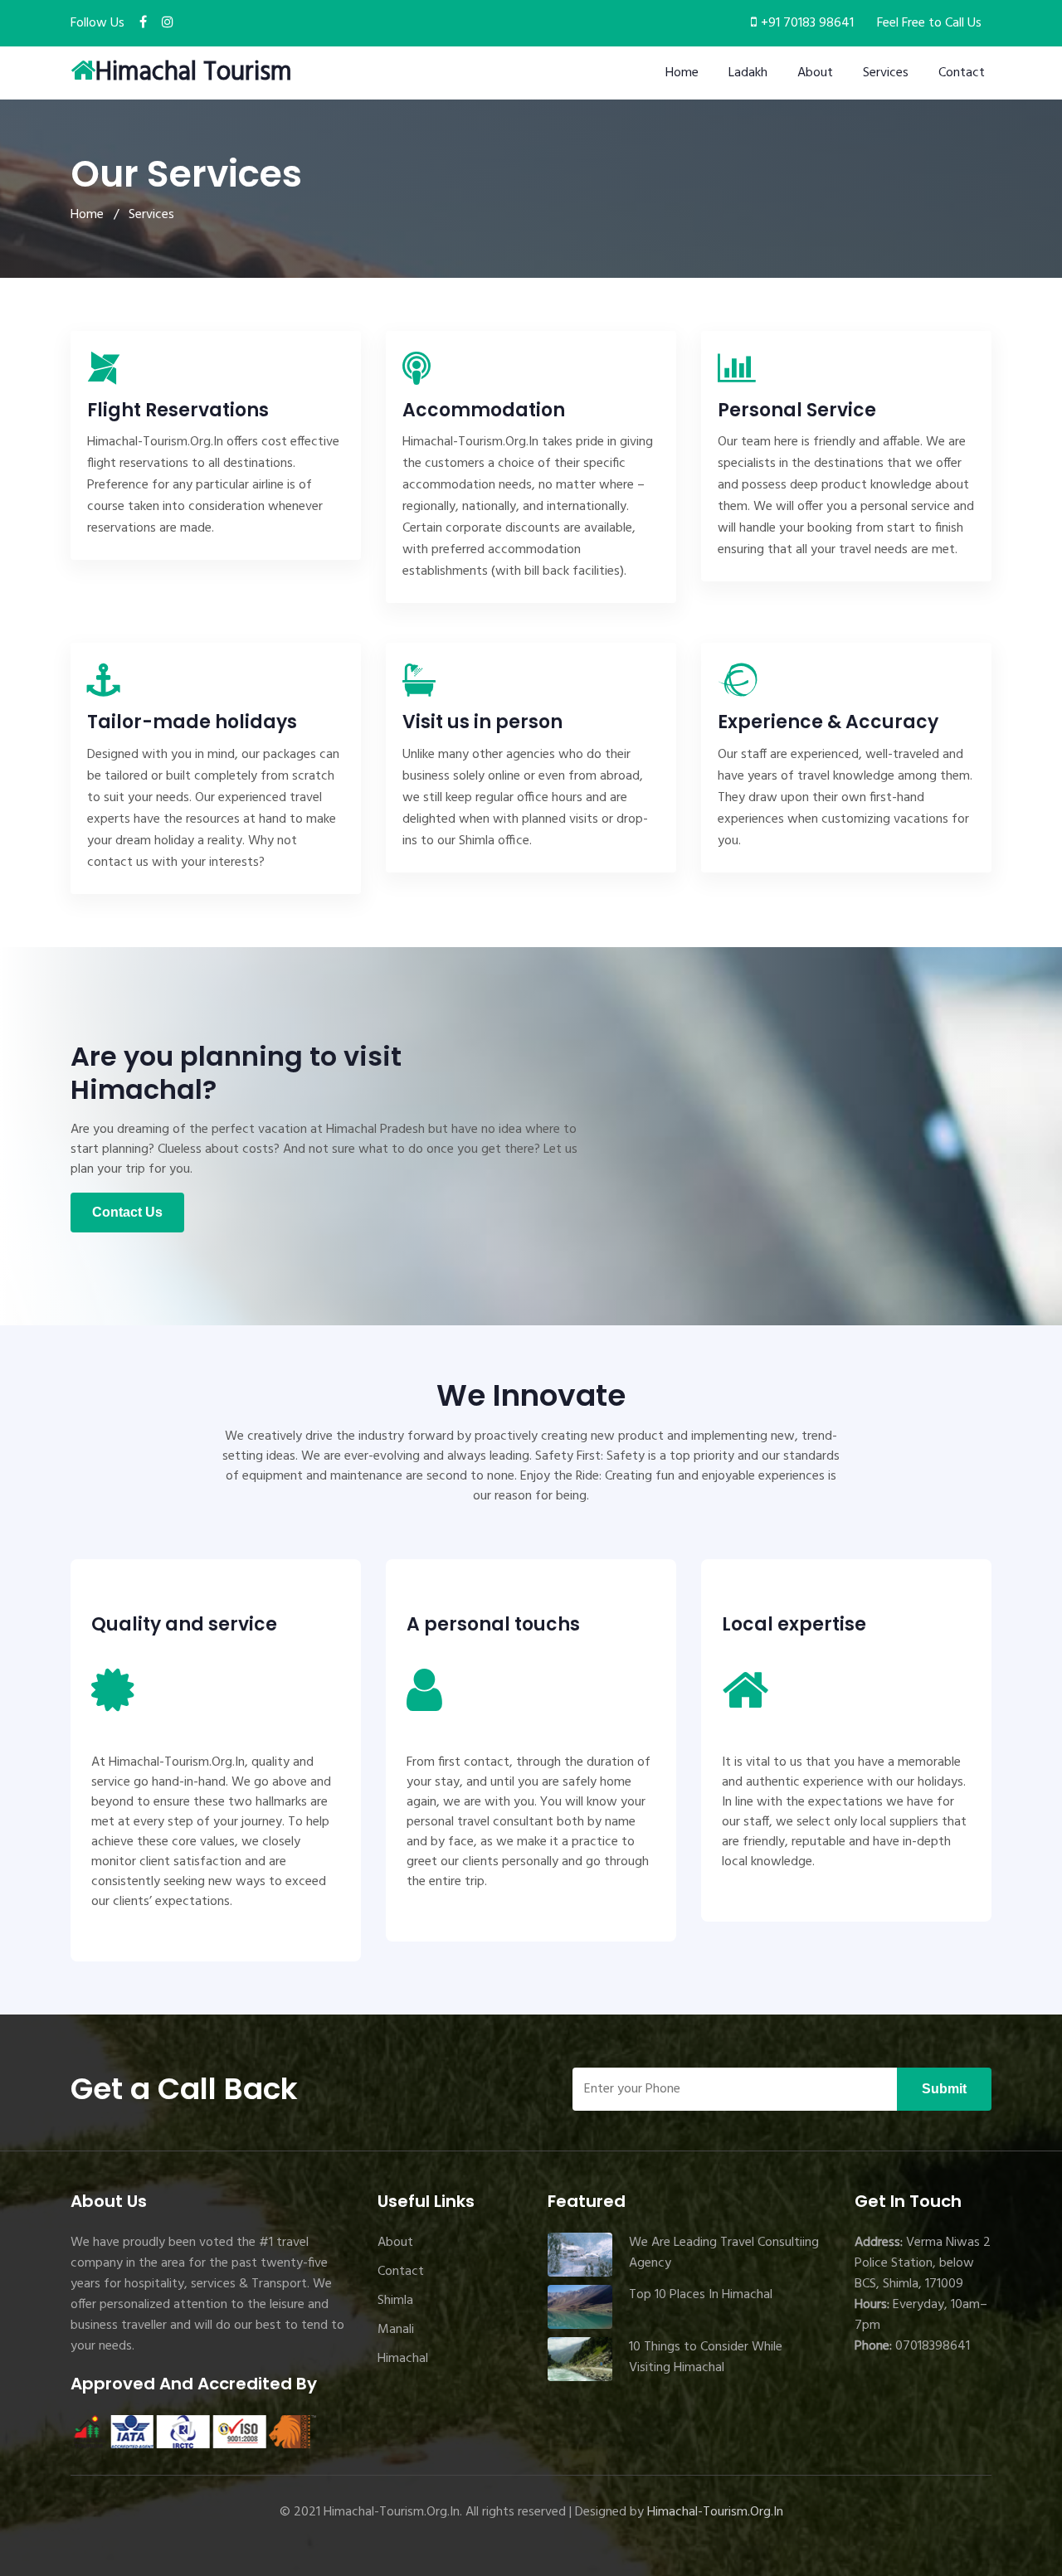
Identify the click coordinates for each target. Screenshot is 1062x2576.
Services (886, 73)
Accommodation (484, 410)
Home (682, 73)
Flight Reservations (178, 410)
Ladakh (748, 73)
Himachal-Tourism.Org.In (715, 2512)
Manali (396, 2330)
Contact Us (127, 1212)
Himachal (403, 2359)
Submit (944, 2089)
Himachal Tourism (194, 73)
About (815, 73)
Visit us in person (482, 722)
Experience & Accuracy (828, 722)
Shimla (395, 2301)
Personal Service (797, 410)
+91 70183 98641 (807, 23)
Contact (962, 73)
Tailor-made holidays (192, 722)
